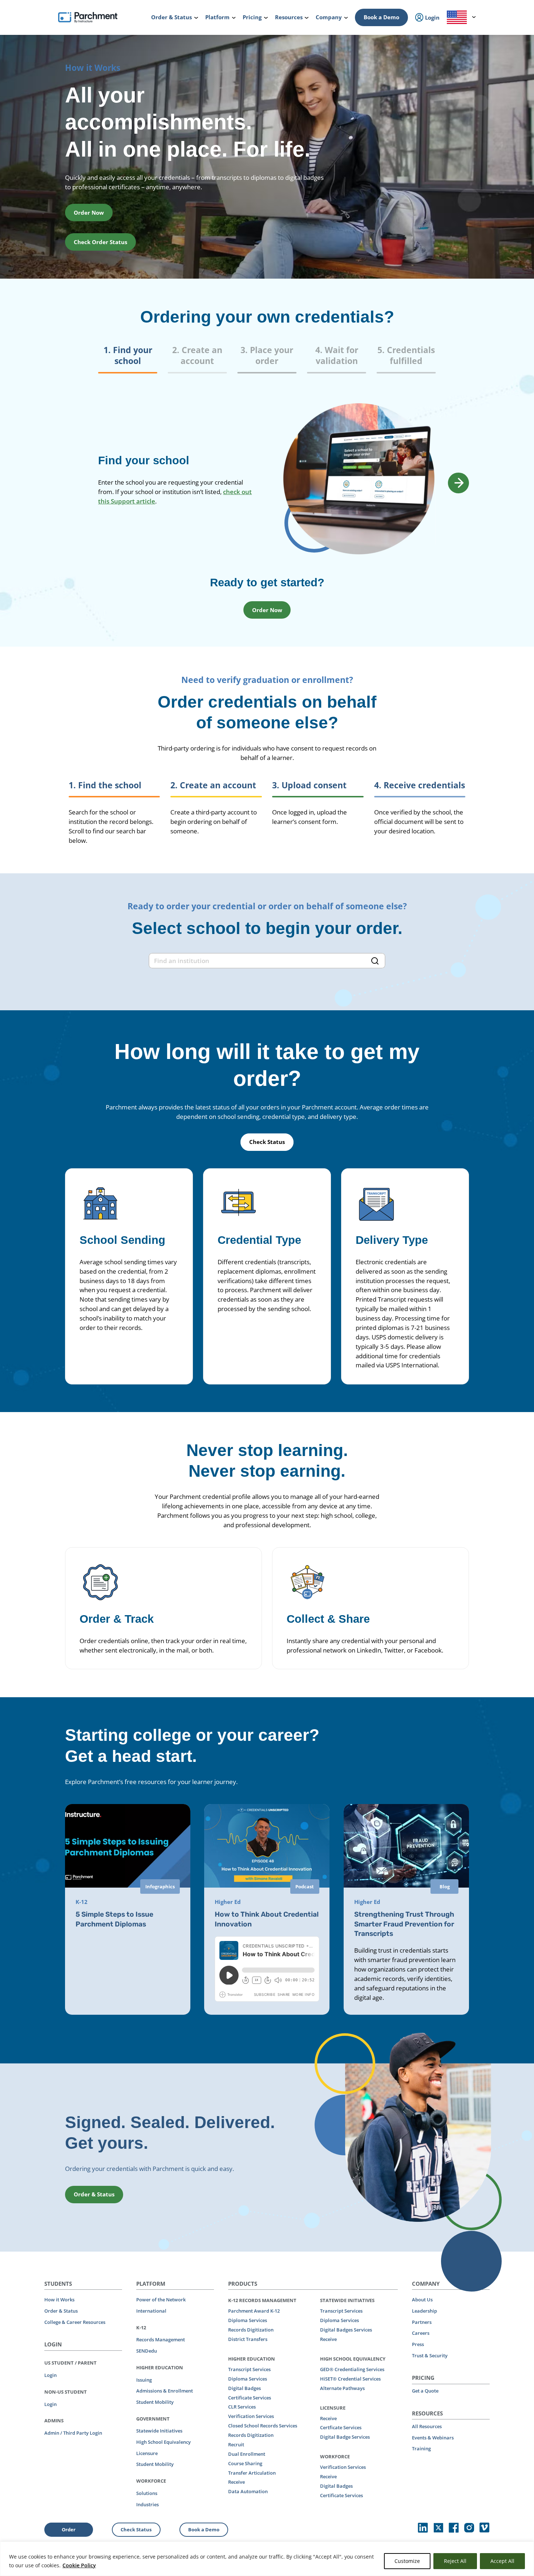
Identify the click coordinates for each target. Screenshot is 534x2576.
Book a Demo (381, 17)
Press (418, 2344)
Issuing (144, 2380)
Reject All (455, 2561)
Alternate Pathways (342, 2388)
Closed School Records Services (263, 2426)
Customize (407, 2561)
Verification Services (251, 2416)
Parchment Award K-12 (254, 2311)
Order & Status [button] (94, 2194)
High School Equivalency (163, 2442)
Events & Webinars (433, 2438)
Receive (236, 2482)
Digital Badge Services (345, 2437)
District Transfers (248, 2339)
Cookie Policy (79, 2565)
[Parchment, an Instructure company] (88, 17)
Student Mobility (155, 2402)
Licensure (147, 2453)
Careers (421, 2333)
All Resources (427, 2426)
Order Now (89, 213)
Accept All (502, 2561)
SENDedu (147, 2351)
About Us (422, 2300)
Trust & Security (430, 2355)
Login (50, 2375)
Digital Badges (244, 2388)
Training (421, 2448)
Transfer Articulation (252, 2473)
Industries (147, 2504)
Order (69, 2530)
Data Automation (248, 2491)
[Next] (458, 483)
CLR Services (242, 2407)
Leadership (424, 2311)
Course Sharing (245, 2463)
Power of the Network (161, 2300)
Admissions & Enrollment (165, 2391)
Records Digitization (251, 2330)
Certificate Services (250, 2398)
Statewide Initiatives (159, 2431)
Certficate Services (341, 2427)
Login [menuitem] (432, 17)
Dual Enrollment (247, 2454)
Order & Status (61, 2311)
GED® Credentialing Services (352, 2369)
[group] (267, 359)
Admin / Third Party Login (73, 2433)
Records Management (161, 2340)
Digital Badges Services (346, 2330)
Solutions (147, 2493)
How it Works (59, 2300)
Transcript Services (249, 2369)
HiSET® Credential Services (350, 2379)
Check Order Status (100, 242)
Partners (422, 2322)
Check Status (267, 1142)
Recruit (236, 2444)
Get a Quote (425, 2391)
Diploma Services (248, 2320)
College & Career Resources (75, 2322)
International (151, 2311)
